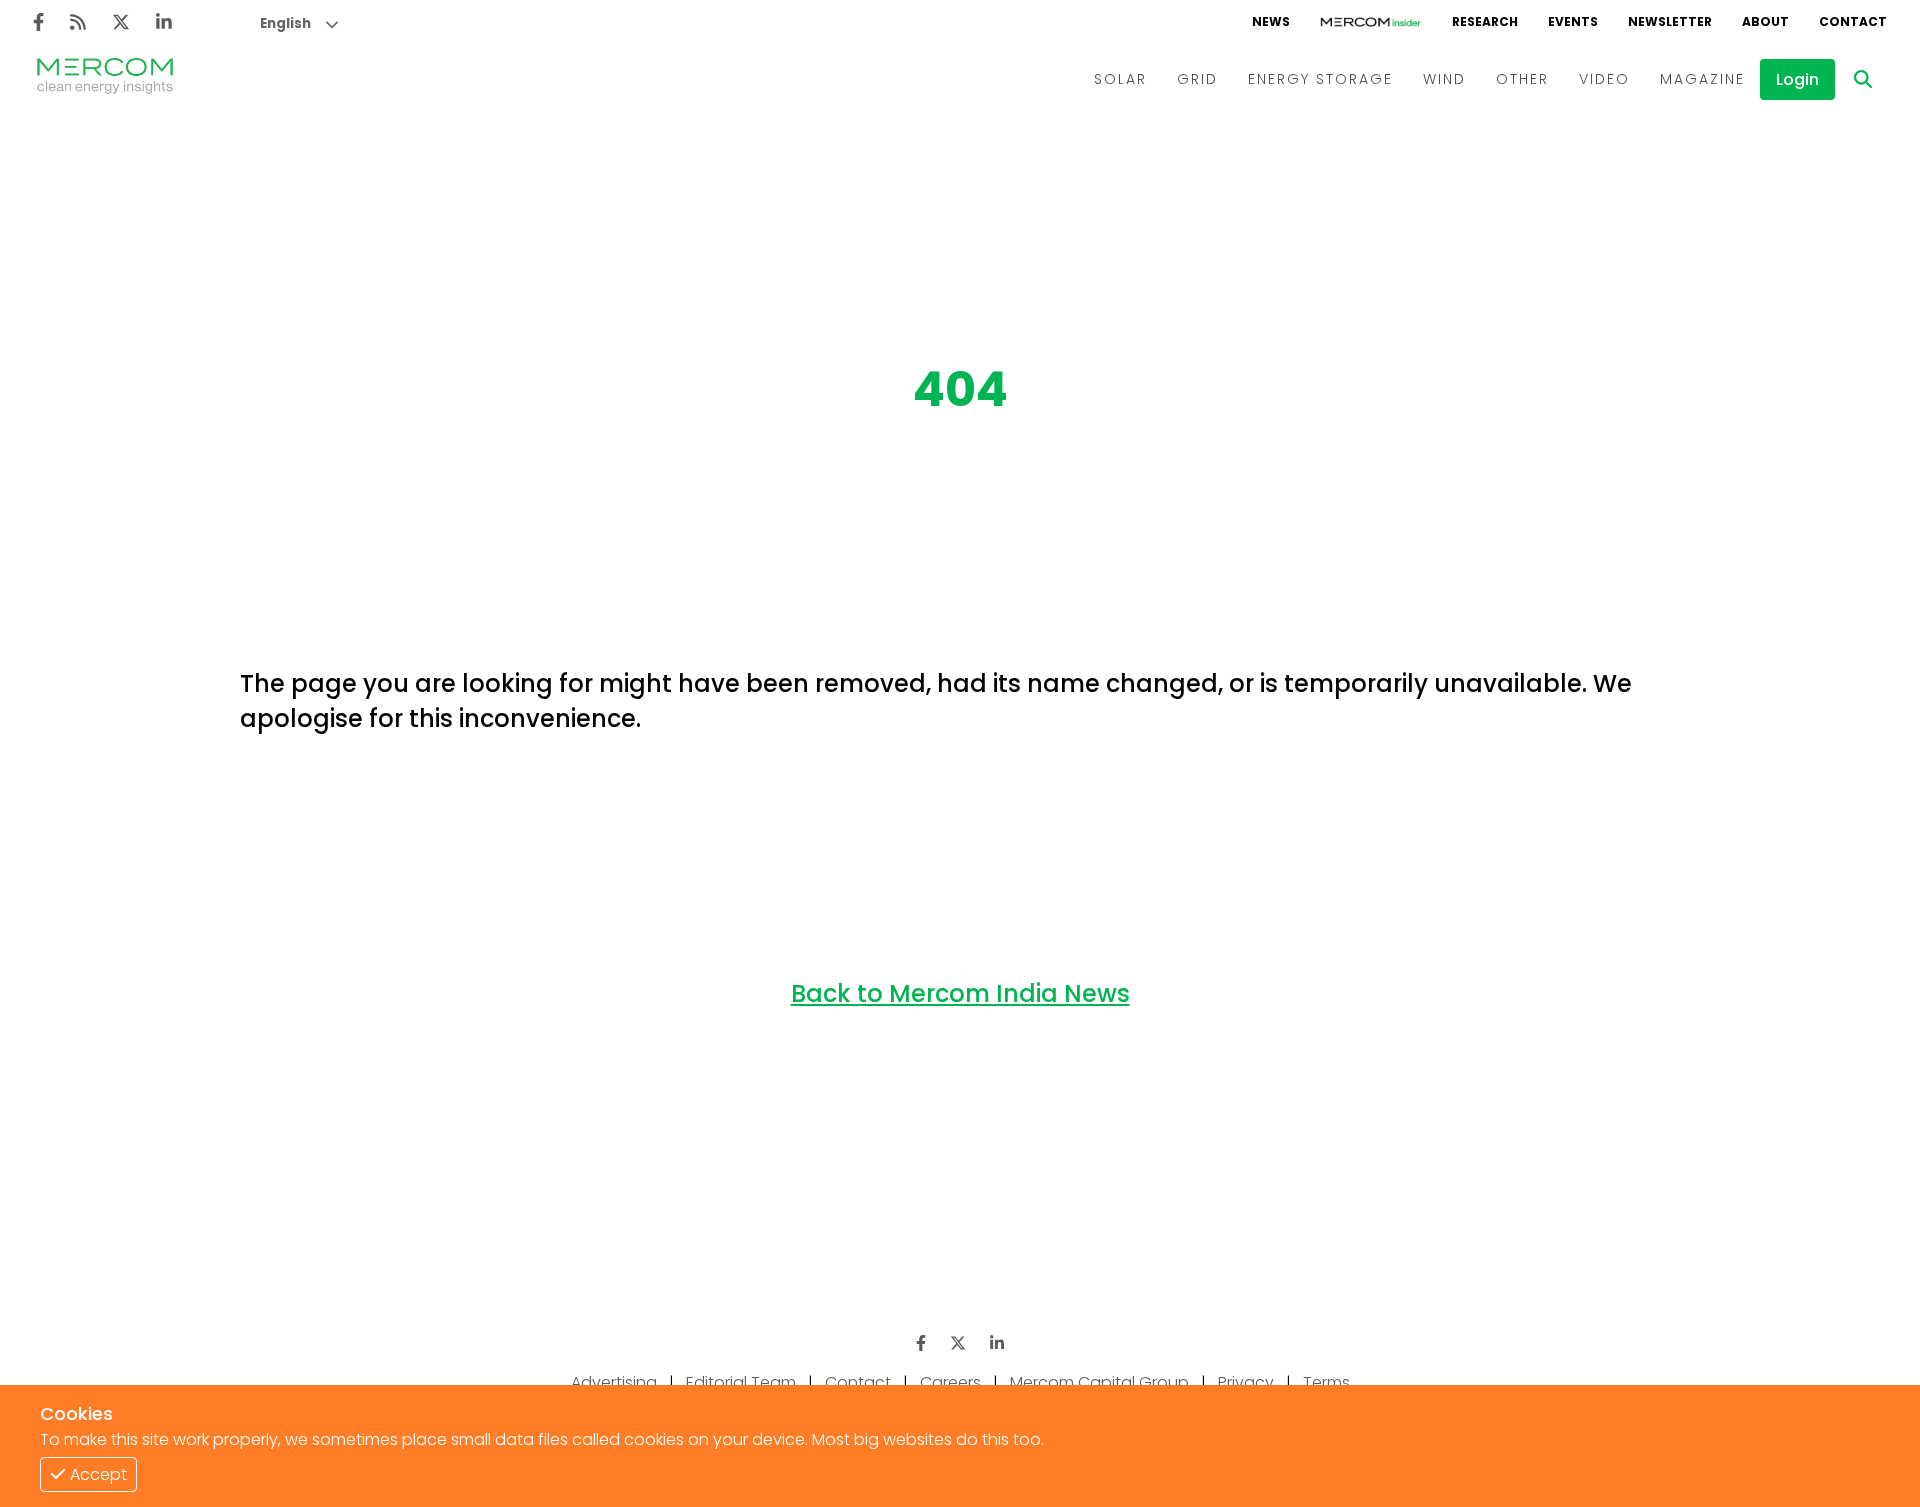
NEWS (1271, 21)
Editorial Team (741, 1382)
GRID (1197, 79)
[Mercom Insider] (1371, 22)
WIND (1444, 79)
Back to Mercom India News (960, 993)
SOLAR (1120, 79)
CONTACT (1853, 21)
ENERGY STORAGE (1320, 79)
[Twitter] (121, 22)
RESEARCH (1485, 21)
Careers (950, 1382)
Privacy (1246, 1382)
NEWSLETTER (1670, 21)
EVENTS (1573, 21)
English (285, 23)
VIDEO (1604, 79)
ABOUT (1765, 21)
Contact (858, 1382)
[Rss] (78, 22)
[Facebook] (38, 22)
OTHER (1522, 79)
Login (1797, 79)
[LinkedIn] (164, 22)
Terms (1326, 1382)
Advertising (614, 1382)
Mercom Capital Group (1099, 1382)
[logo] (105, 79)
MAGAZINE (1702, 79)
